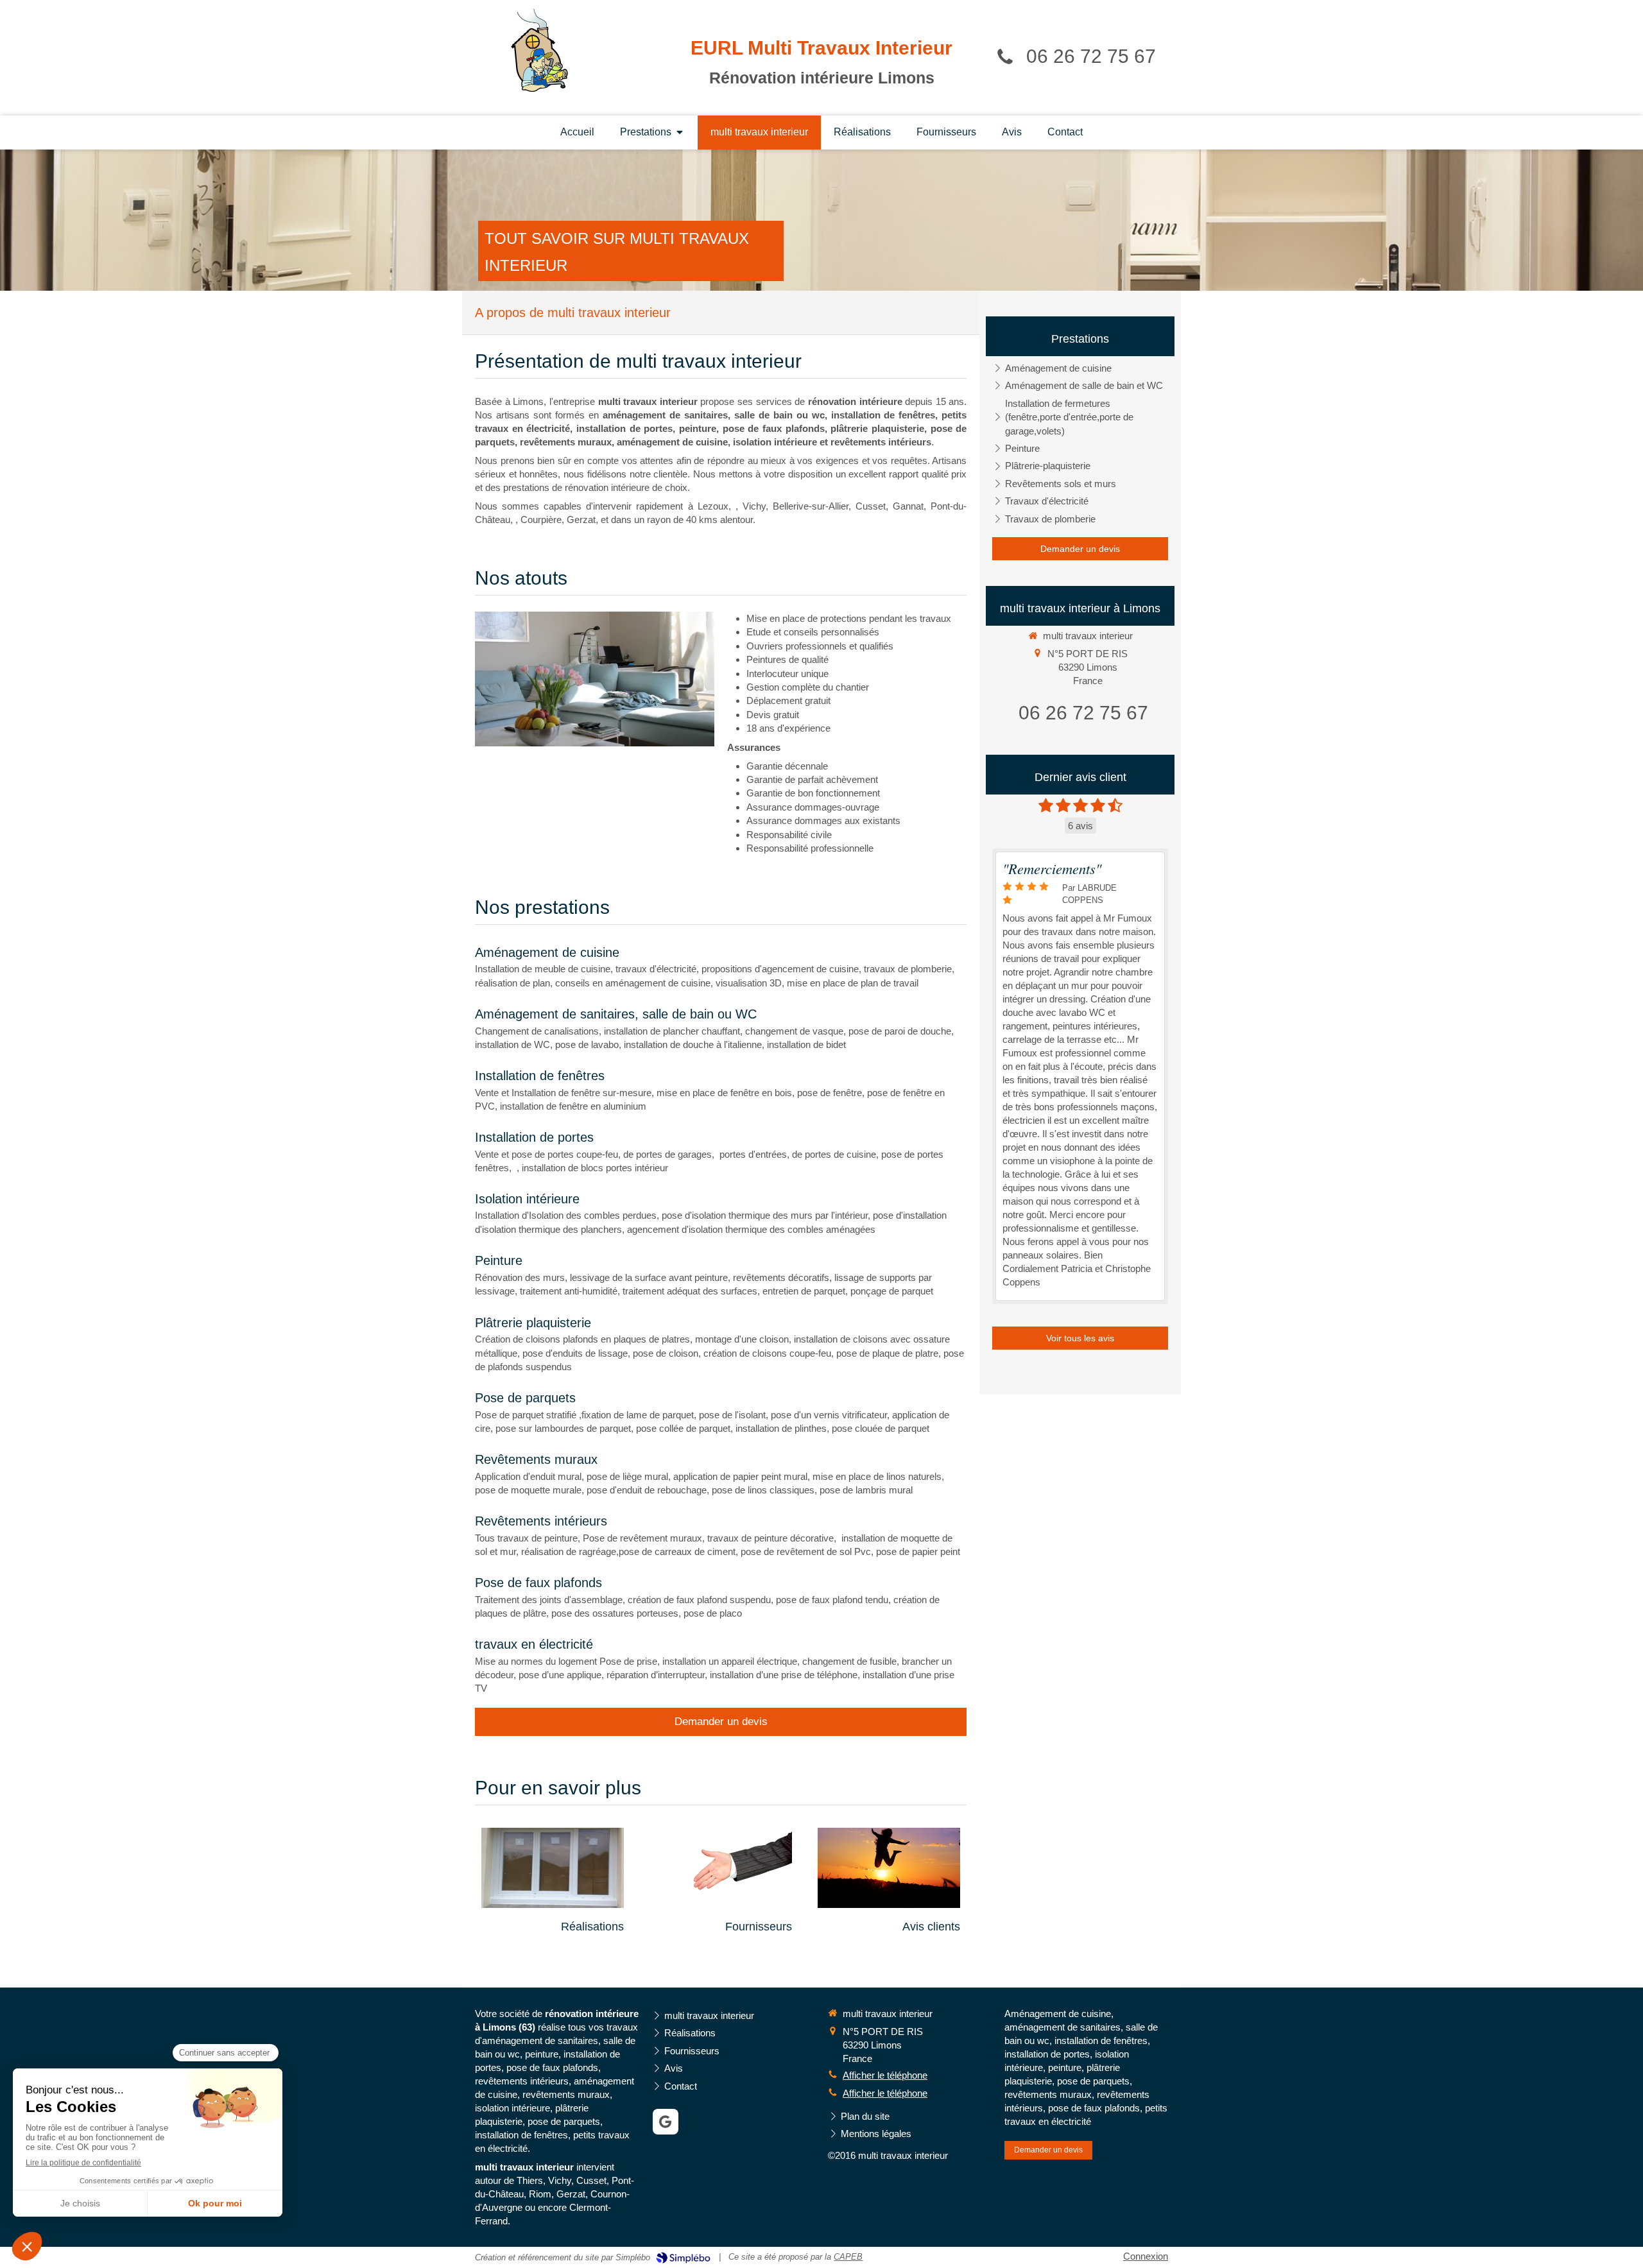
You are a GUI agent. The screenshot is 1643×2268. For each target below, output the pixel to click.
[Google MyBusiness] (666, 2122)
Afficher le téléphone (885, 2075)
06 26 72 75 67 (1091, 56)
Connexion (1146, 2256)
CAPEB (848, 2257)
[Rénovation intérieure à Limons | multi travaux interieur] (539, 50)
